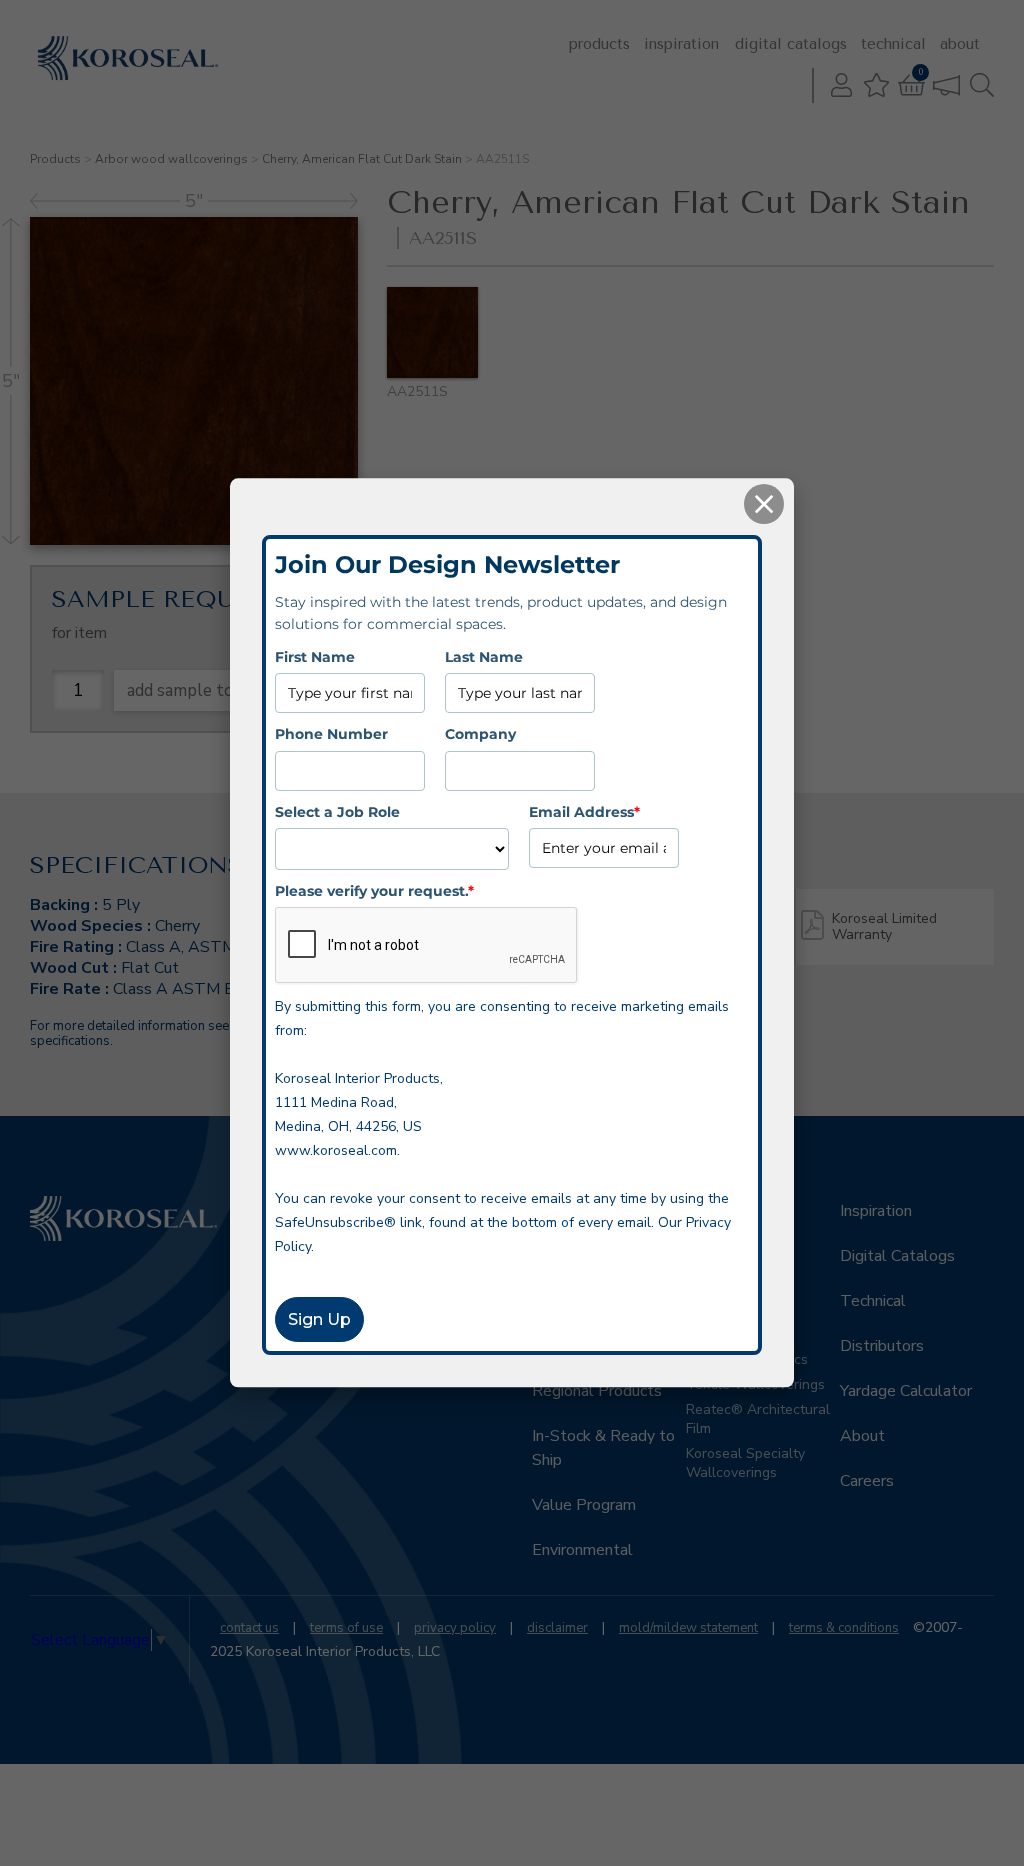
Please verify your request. (374, 891)
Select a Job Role (337, 812)
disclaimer (557, 1628)
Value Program (584, 1505)
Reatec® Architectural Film (758, 1419)
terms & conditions (844, 1628)
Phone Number (331, 734)
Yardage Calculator (906, 1391)
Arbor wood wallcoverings (171, 159)
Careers (867, 1481)
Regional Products (597, 1391)
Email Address (584, 812)
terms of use (346, 1628)
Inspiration (681, 44)
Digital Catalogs (791, 44)
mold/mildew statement (688, 1628)
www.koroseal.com (336, 1151)
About (960, 44)
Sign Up (319, 1320)
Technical (893, 44)
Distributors (882, 1346)
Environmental (582, 1550)
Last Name (484, 657)
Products (599, 44)
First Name (315, 657)
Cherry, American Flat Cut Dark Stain (362, 159)
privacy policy (455, 1628)
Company (480, 734)
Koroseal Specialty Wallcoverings (745, 1463)
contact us (249, 1628)
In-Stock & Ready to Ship (603, 1448)
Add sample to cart (198, 690)
